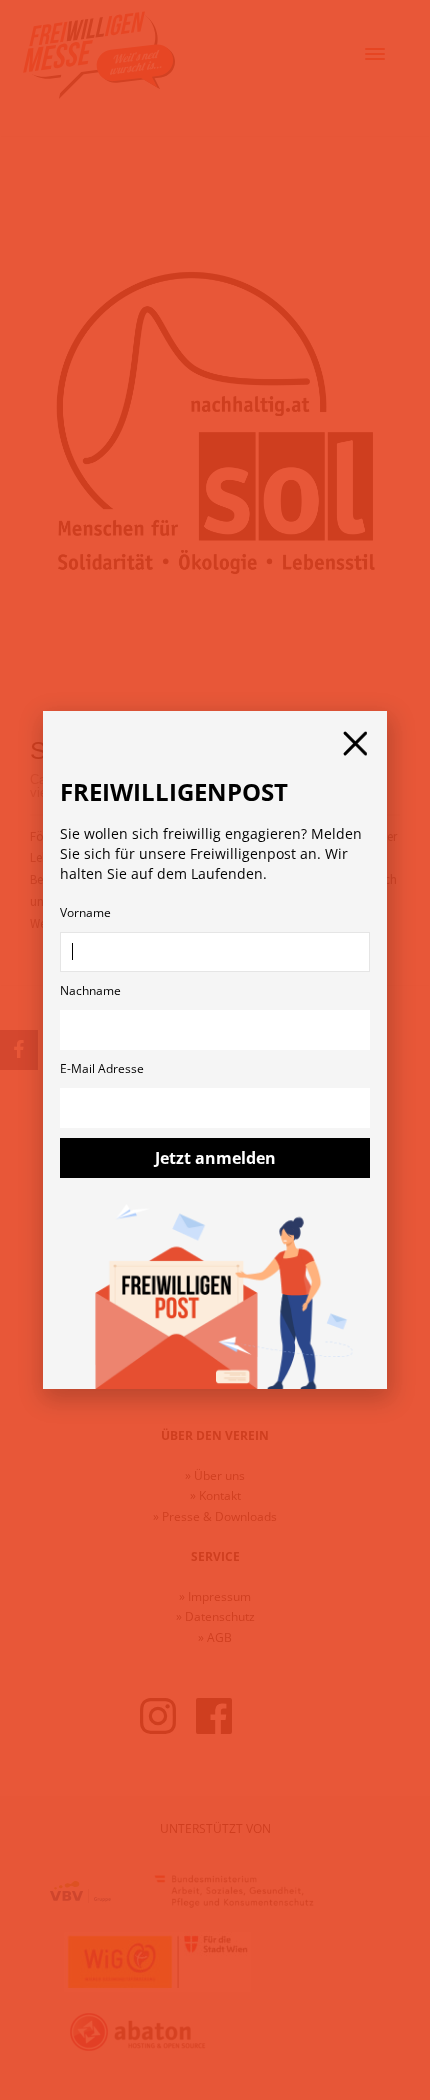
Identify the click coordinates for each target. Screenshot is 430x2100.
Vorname (85, 912)
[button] (355, 743)
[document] (215, 1050)
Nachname (90, 990)
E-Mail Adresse (102, 1068)
